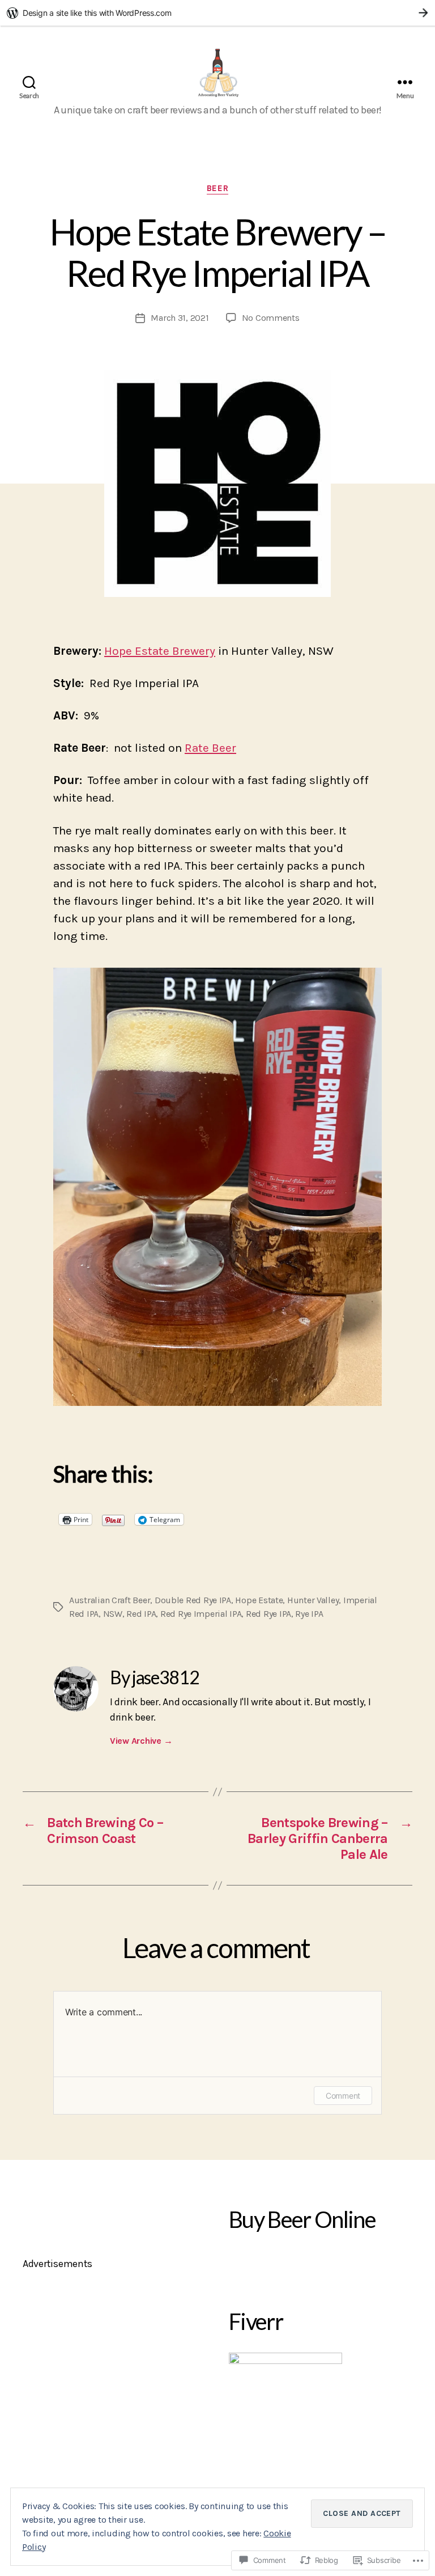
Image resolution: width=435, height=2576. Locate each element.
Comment (343, 2096)
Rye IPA (309, 1614)
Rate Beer (210, 748)
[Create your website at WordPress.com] (217, 13)
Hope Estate (259, 1600)
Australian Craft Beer (110, 1600)
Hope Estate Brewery (160, 651)
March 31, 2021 (180, 318)
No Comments (271, 318)
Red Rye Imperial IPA (201, 1614)
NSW (113, 1614)
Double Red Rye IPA (193, 1600)
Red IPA (141, 1614)
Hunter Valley (313, 1600)
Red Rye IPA (268, 1614)
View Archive (141, 1741)
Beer (217, 188)
